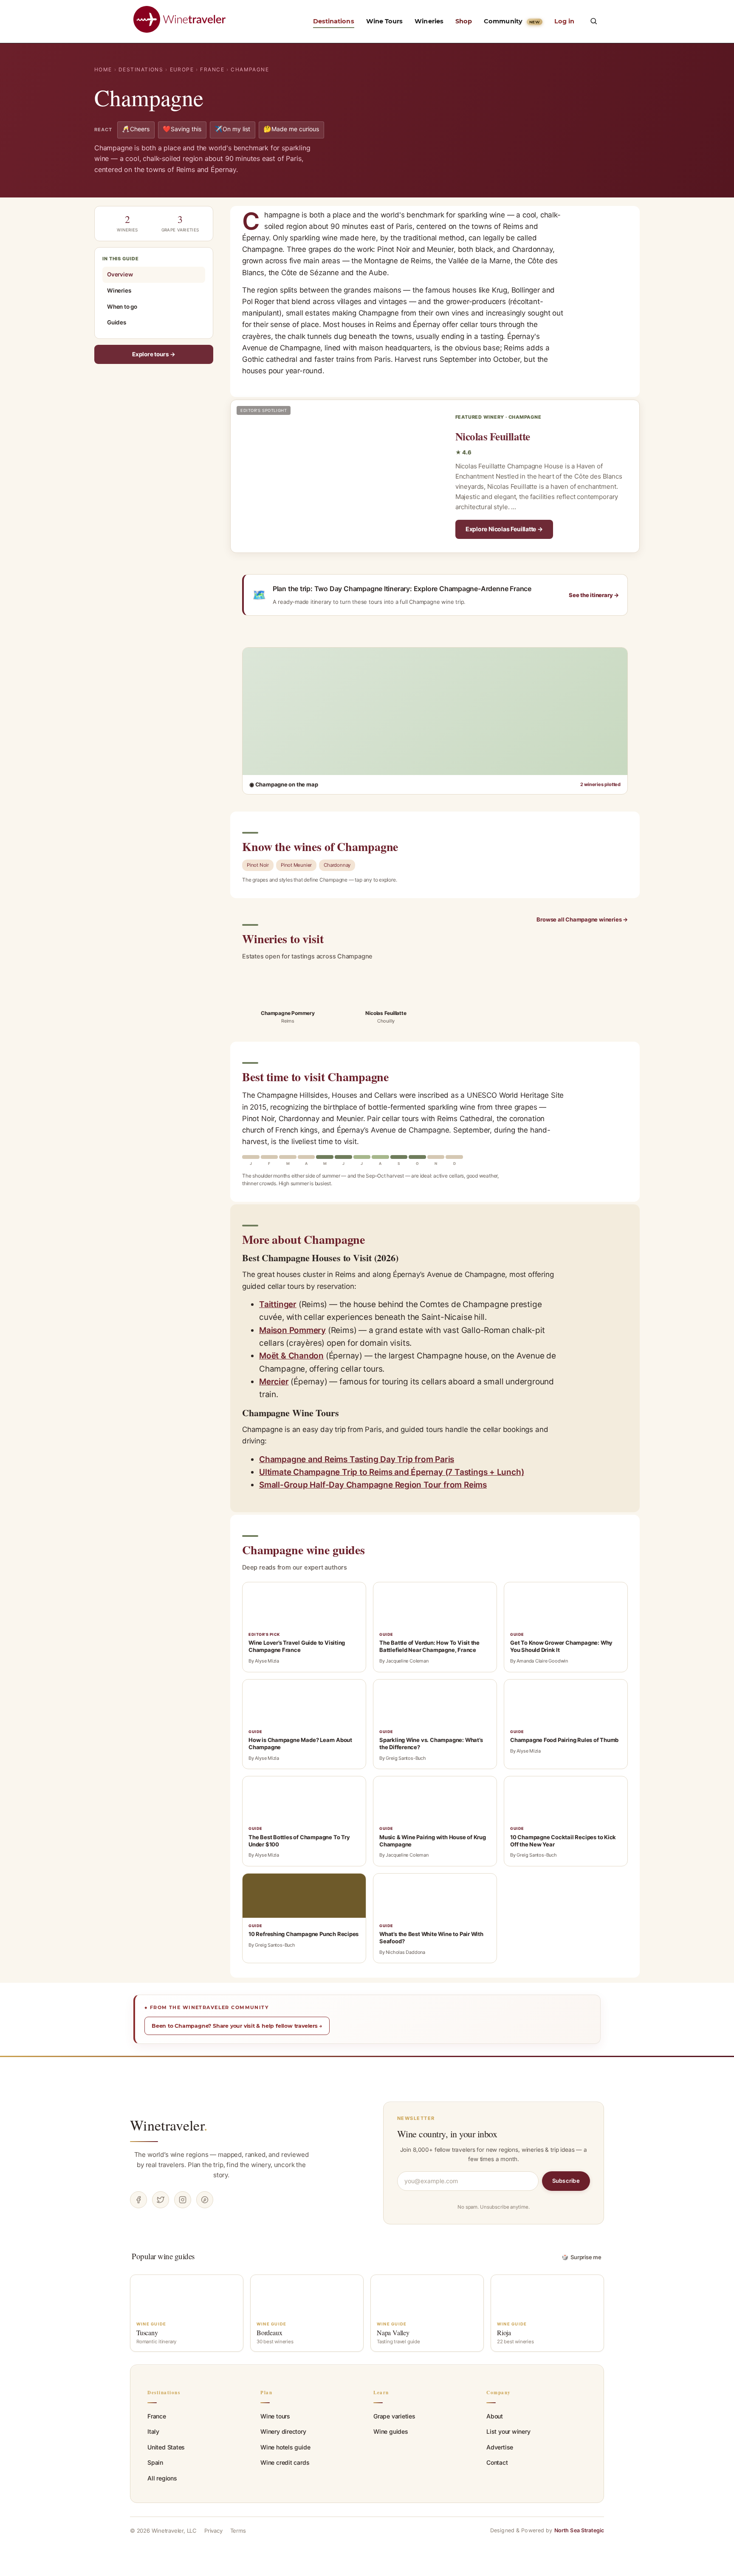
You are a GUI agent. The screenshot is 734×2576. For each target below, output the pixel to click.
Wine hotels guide (285, 2447)
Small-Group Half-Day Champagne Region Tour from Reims (373, 1485)
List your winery (508, 2431)
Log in (564, 21)
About (495, 2416)
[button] (593, 21)
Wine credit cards (285, 2462)
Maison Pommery (292, 1330)
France (212, 69)
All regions (162, 2478)
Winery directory (283, 2431)
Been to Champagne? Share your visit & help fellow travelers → (237, 2026)
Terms (238, 2531)
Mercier (274, 1382)
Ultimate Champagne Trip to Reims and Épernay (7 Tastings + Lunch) (391, 1472)
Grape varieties (394, 2416)
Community (512, 21)
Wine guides (391, 2431)
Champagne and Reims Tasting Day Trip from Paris (357, 1459)
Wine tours (275, 2416)
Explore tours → (154, 354)
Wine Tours (385, 21)
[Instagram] (183, 2200)
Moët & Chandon (291, 1356)
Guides (117, 322)
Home (103, 69)
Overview (120, 274)
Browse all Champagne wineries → (582, 919)
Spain (155, 2462)
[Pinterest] (205, 2200)
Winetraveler (169, 2125)
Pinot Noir (258, 865)
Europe (182, 69)
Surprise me (582, 2257)
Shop (464, 21)
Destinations (334, 21)
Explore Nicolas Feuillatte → (504, 529)
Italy (153, 2431)
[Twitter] (161, 2200)
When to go (122, 306)
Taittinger (278, 1304)
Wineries (429, 21)
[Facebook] (138, 2200)
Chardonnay (337, 865)
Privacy (213, 2531)
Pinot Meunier (296, 865)
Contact (497, 2462)
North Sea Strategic (579, 2530)
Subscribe (566, 2181)
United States (166, 2447)
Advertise (500, 2447)
